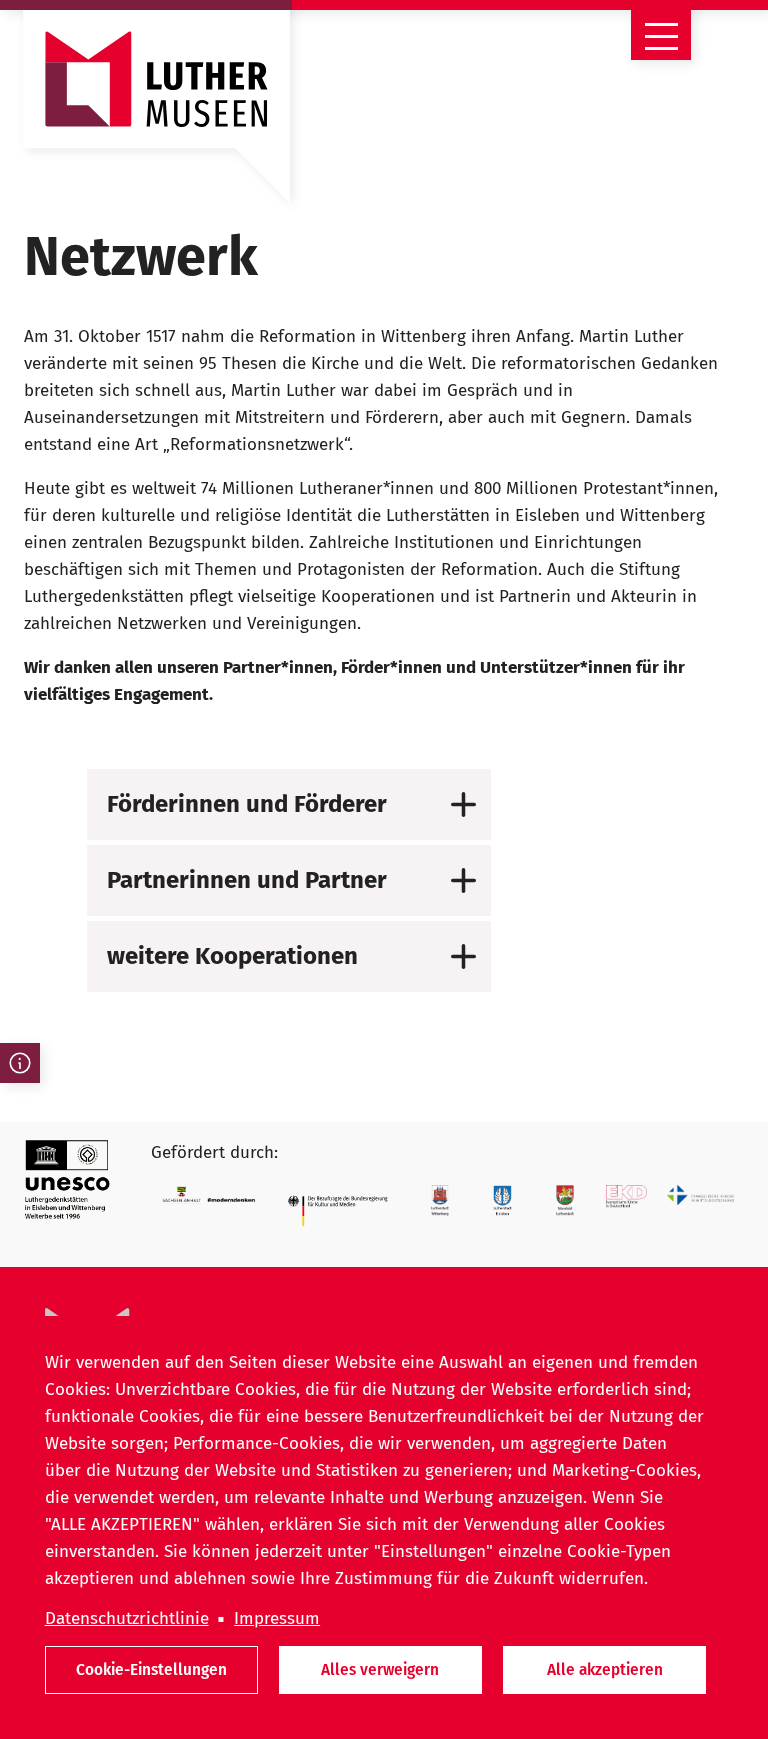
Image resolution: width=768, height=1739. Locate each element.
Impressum (277, 1618)
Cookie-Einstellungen (151, 1669)
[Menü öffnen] (661, 30)
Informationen (20, 1063)
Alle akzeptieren (605, 1669)
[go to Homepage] (156, 115)
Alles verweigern (380, 1669)
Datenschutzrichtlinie (127, 1618)
